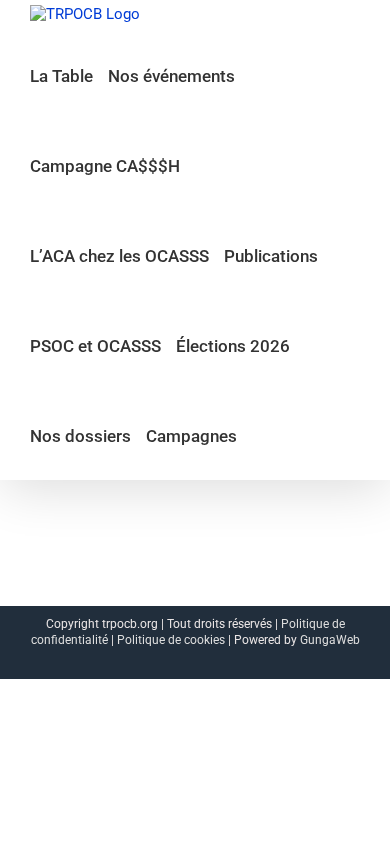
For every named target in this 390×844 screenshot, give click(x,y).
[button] (258, 435)
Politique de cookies (171, 640)
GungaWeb (330, 640)
